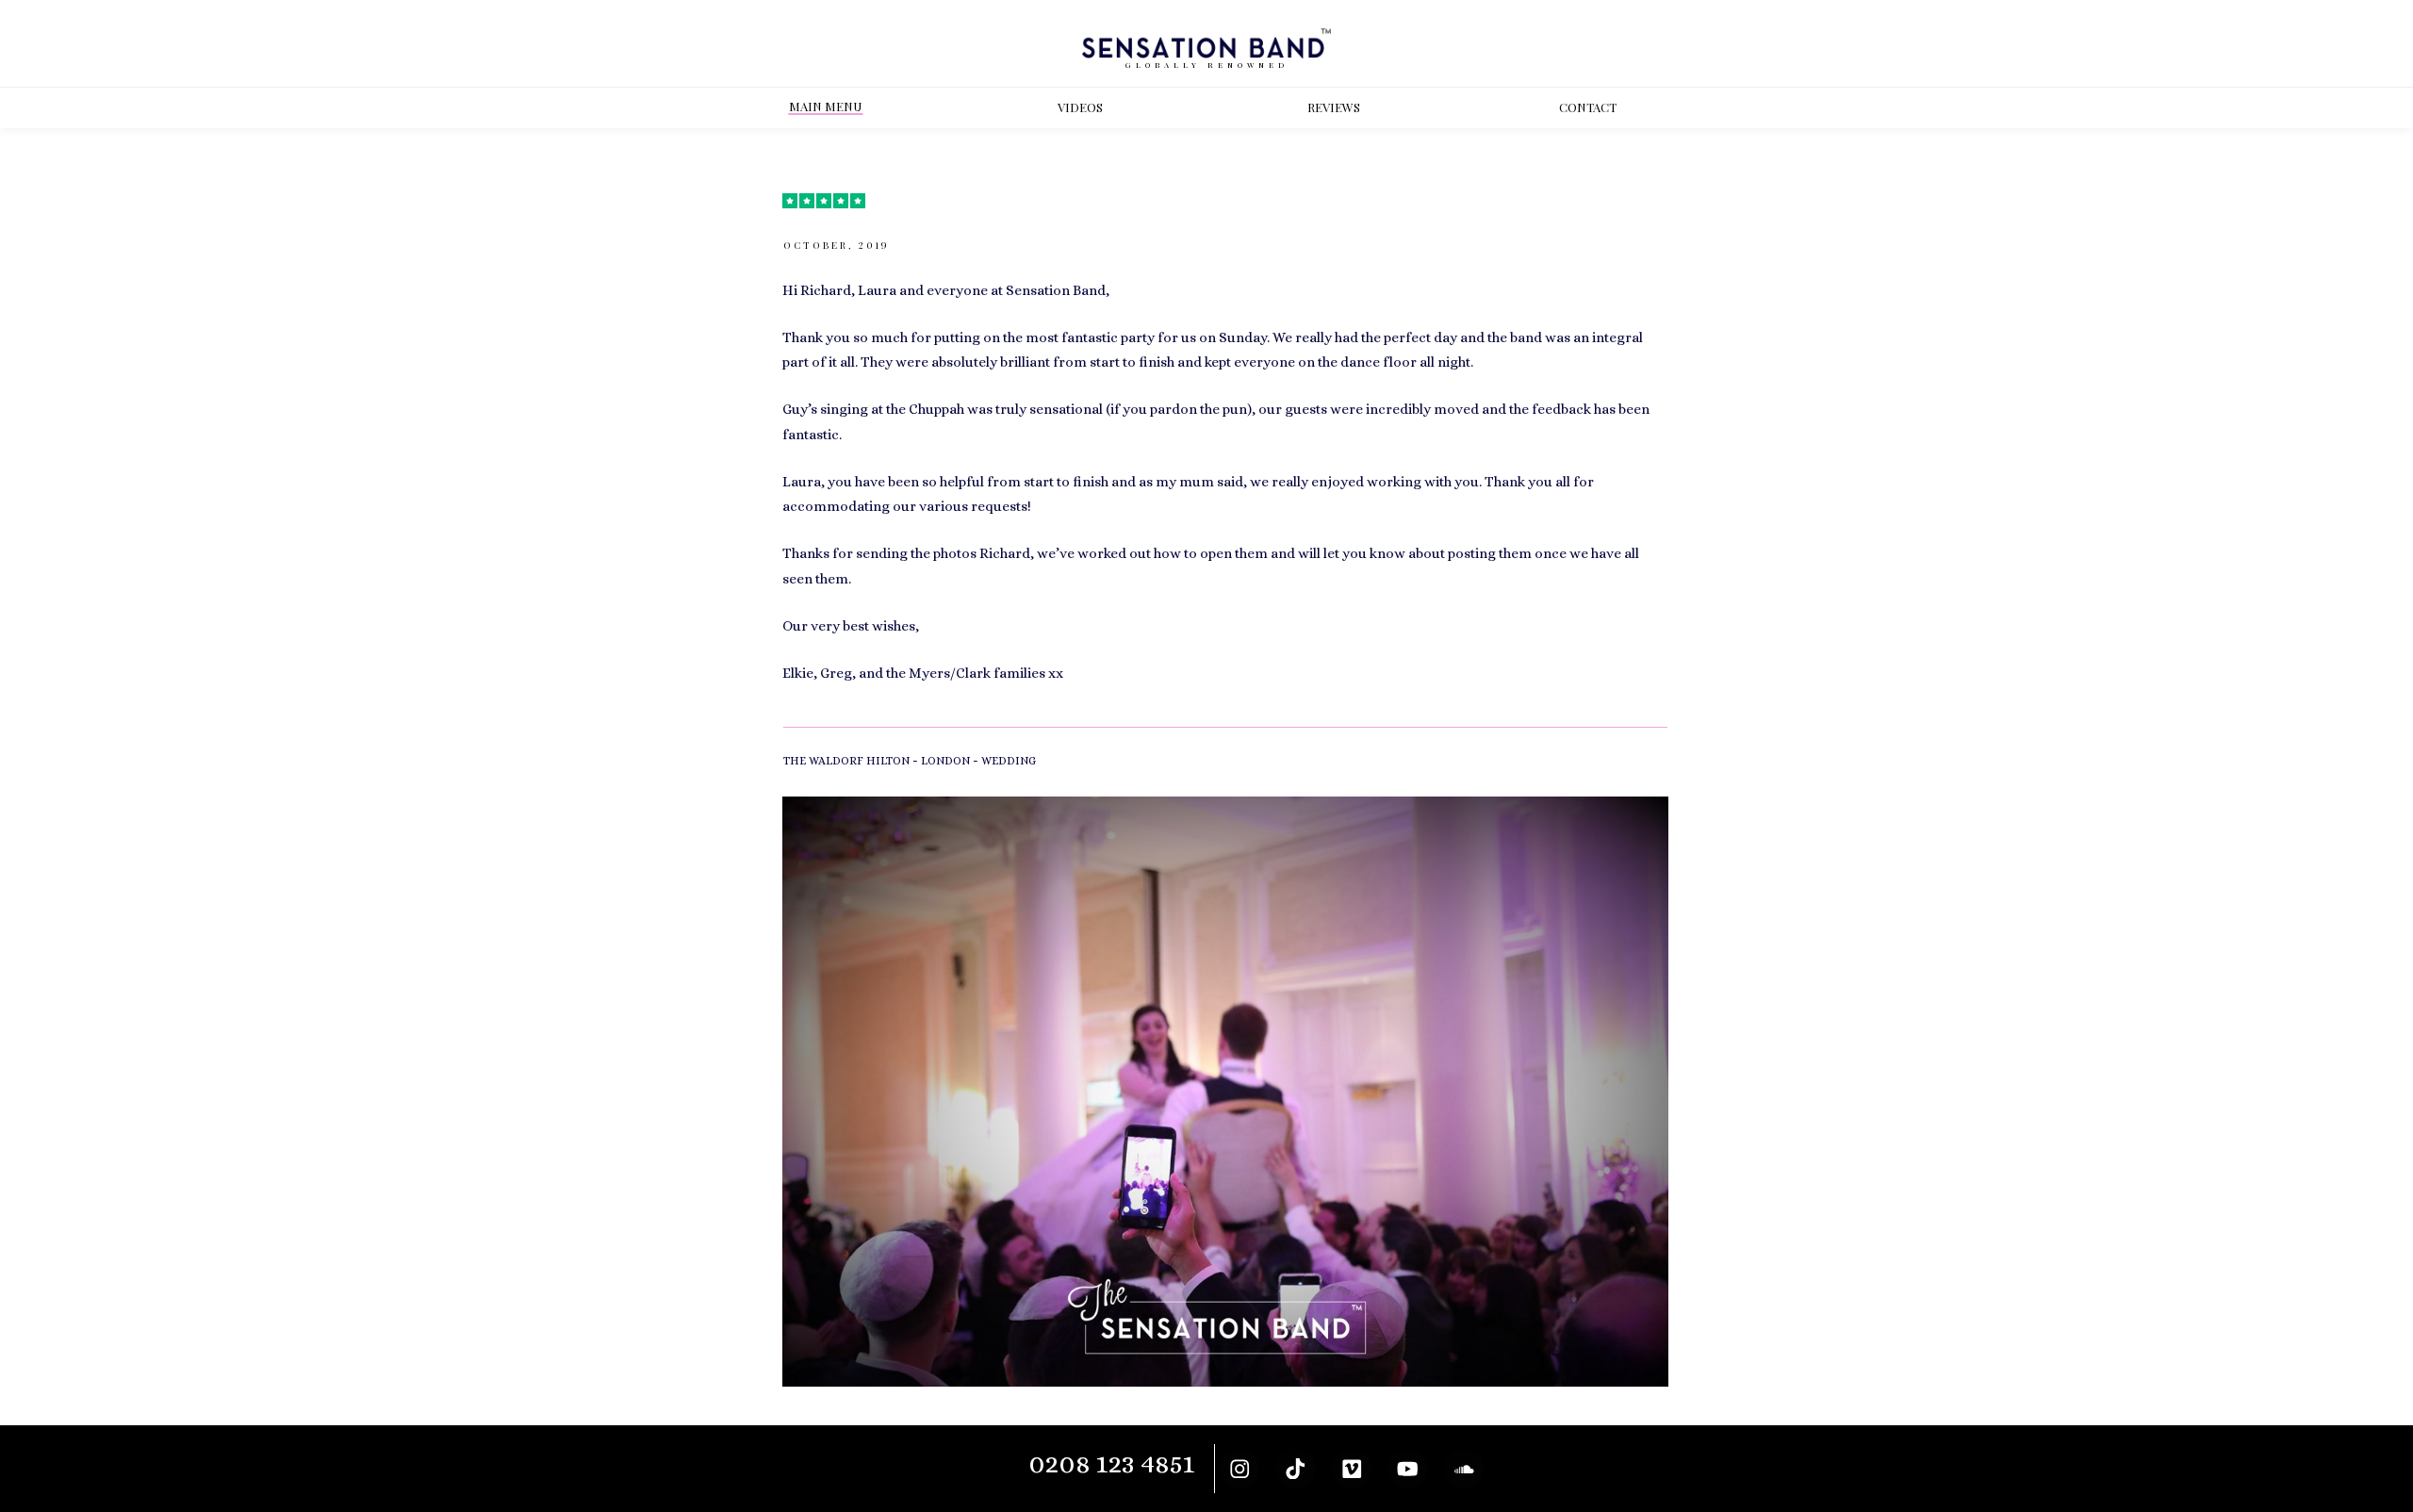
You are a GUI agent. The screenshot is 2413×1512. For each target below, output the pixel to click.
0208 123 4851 (1112, 1463)
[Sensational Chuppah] (1225, 1092)
